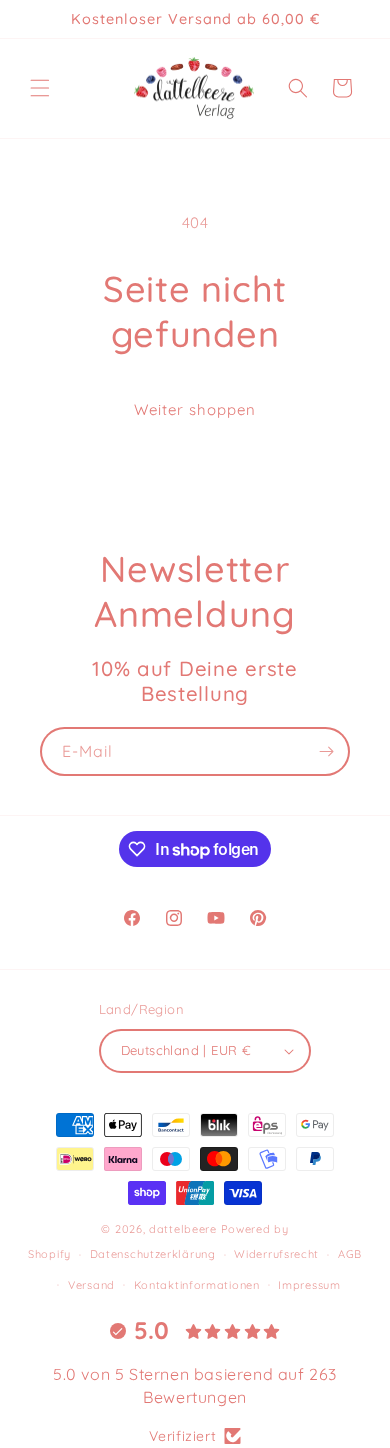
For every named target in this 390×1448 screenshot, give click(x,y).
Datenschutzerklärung (153, 1254)
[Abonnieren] (326, 751)
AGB (350, 1254)
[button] (40, 88)
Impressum (309, 1285)
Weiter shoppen (195, 409)
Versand (91, 1285)
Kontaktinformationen (197, 1285)
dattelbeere (183, 1229)
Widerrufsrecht (276, 1254)
